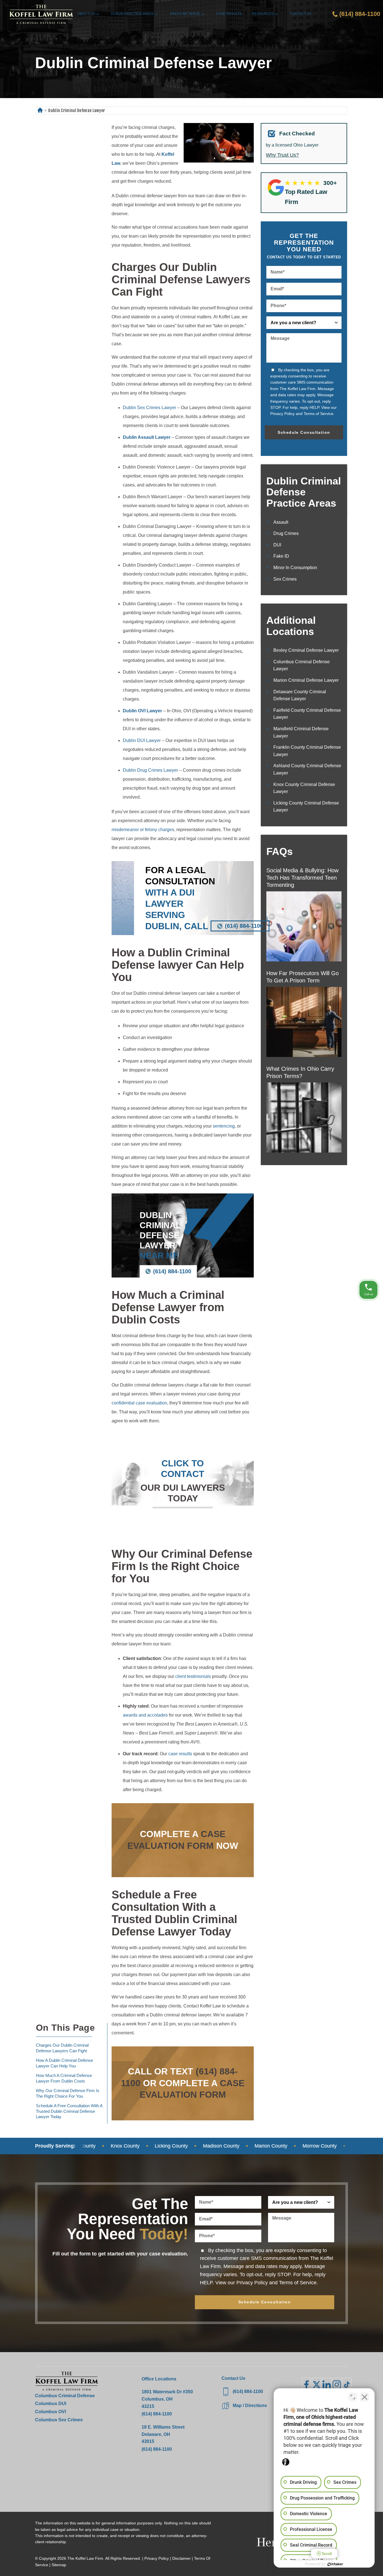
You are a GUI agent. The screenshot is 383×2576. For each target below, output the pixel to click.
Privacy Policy (282, 414)
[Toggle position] (353, 2397)
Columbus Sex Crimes (59, 2420)
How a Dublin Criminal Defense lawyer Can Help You (64, 2063)
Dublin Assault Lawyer (147, 437)
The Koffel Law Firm (85, 2558)
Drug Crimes (286, 533)
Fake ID (281, 556)
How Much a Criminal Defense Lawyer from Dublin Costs (64, 2078)
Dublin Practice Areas (132, 14)
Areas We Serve (185, 14)
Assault (281, 522)
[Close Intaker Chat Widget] (364, 2397)
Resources (263, 14)
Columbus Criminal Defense (65, 2396)
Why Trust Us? (282, 155)
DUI (277, 545)
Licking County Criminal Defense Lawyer (306, 807)
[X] (317, 2385)
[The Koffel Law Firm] (41, 14)
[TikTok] (347, 2385)
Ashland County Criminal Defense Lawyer (307, 769)
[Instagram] (337, 2385)
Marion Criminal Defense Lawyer (306, 680)
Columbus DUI (51, 2404)
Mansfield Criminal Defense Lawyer (301, 732)
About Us (86, 14)
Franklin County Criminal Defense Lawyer (307, 751)
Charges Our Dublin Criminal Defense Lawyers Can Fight (62, 2048)
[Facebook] (306, 2385)
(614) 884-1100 (244, 926)
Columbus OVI (50, 2412)
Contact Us (301, 14)
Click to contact (183, 1469)
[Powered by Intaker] (335, 2564)
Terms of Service (319, 414)
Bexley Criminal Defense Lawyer (306, 650)
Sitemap (59, 2565)
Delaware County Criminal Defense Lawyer (300, 695)
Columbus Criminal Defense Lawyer (302, 665)
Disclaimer (181, 2558)
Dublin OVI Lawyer (142, 711)
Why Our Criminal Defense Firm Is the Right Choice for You (68, 2093)
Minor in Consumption (295, 568)
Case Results (229, 14)
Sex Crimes (285, 579)
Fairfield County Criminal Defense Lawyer (307, 714)
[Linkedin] (327, 2385)
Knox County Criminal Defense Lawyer (304, 788)
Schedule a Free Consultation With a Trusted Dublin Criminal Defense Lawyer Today (69, 2111)
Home (40, 111)
